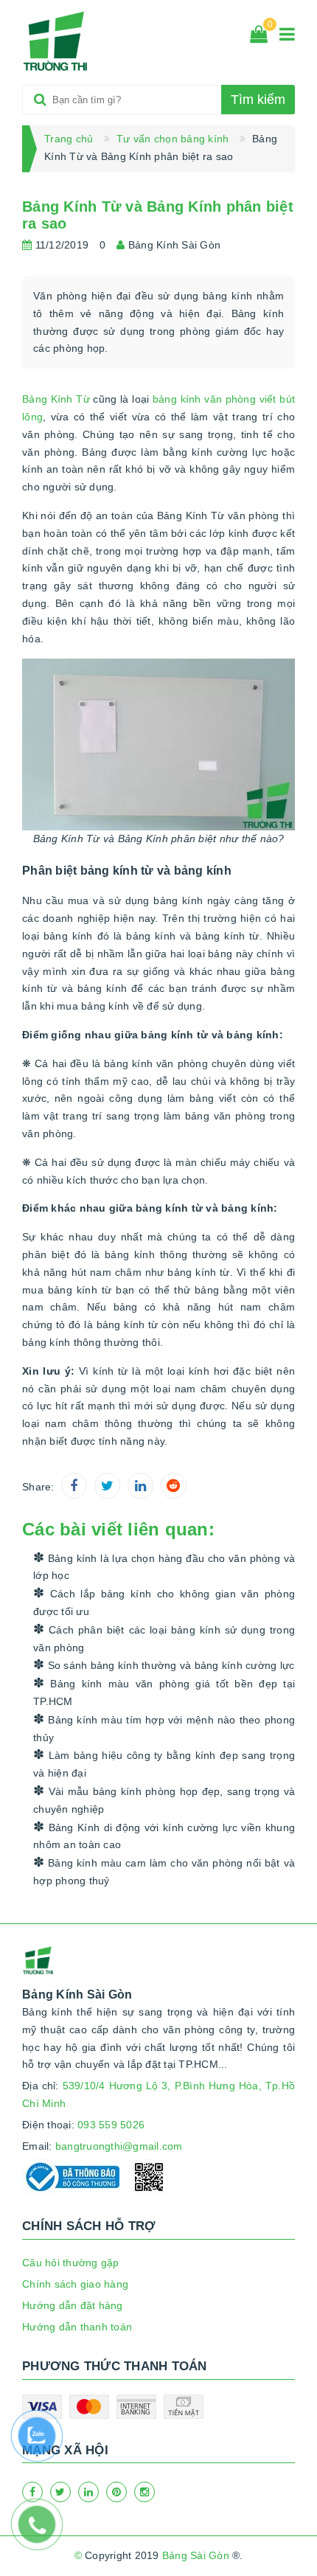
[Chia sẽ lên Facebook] (74, 1486)
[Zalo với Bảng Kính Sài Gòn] (44, 2443)
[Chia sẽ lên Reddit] (174, 1486)
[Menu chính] (287, 37)
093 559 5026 (111, 2125)
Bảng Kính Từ (56, 399)
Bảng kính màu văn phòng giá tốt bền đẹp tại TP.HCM (164, 1693)
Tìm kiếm (258, 100)
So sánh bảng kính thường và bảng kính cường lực (169, 1665)
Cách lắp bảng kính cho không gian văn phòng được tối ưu (164, 1603)
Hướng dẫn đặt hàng (73, 2305)
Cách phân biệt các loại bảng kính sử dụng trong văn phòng (164, 1639)
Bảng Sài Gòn (196, 2555)
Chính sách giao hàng (75, 2284)
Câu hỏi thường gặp (71, 2263)
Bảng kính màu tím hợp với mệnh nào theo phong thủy (164, 1729)
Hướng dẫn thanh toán (77, 2327)
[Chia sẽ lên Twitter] (107, 1486)
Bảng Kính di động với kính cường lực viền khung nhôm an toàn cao (164, 1836)
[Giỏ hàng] (259, 37)
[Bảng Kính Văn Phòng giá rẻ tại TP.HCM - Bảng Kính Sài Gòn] (56, 41)
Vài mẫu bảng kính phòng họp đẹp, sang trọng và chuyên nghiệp (164, 1800)
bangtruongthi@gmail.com (119, 2146)
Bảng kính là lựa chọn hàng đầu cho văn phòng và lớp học (164, 1567)
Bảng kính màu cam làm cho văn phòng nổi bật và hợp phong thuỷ (164, 1872)
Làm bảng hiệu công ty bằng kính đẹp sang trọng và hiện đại (164, 1764)
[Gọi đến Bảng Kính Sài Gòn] (44, 2532)
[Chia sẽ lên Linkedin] (140, 1486)
